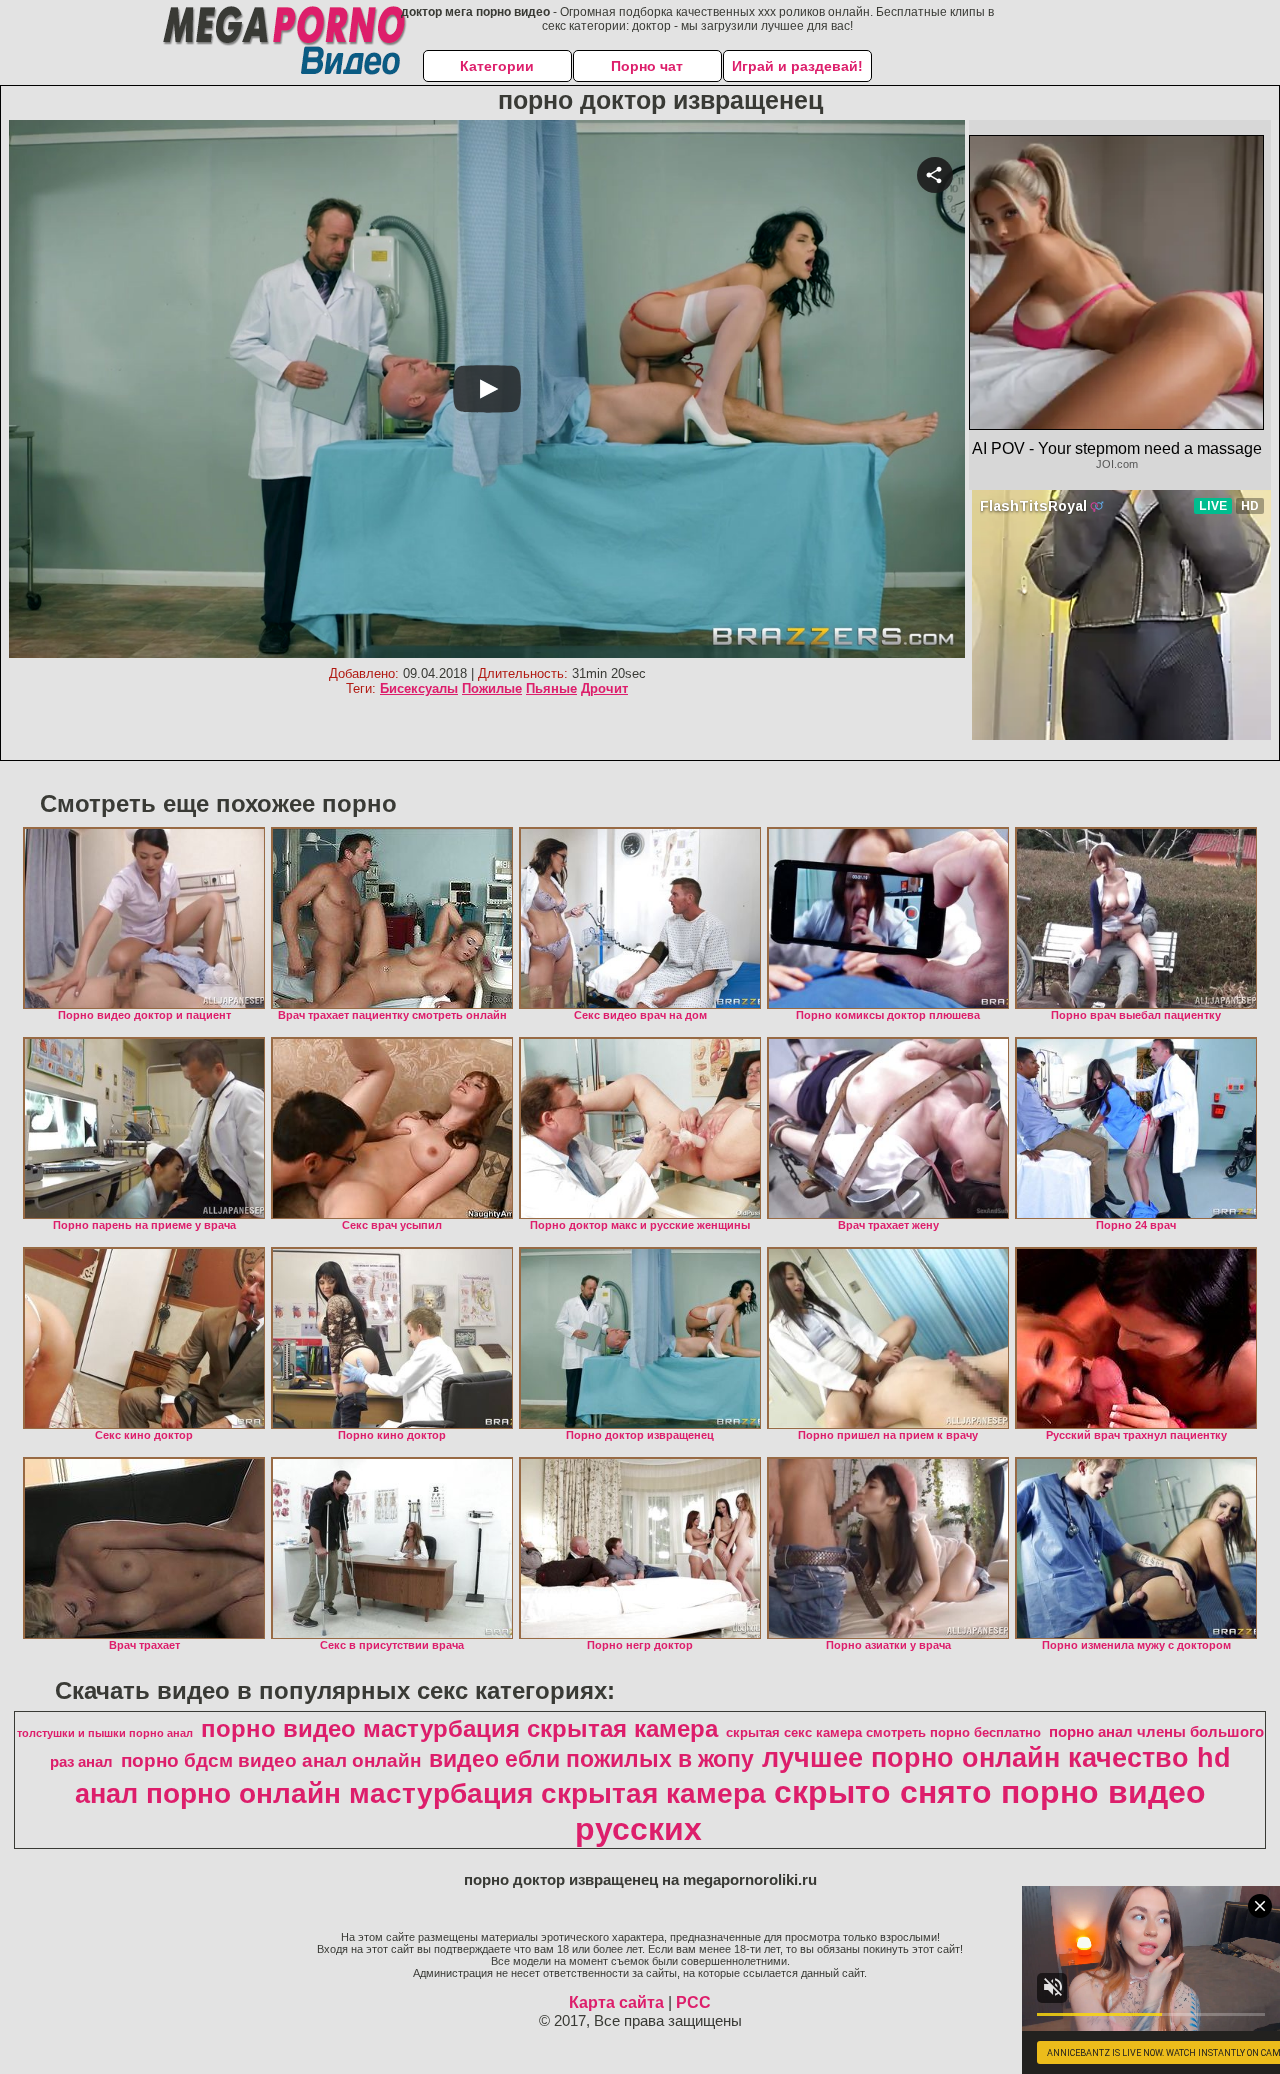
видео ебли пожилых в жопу (591, 1759)
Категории (497, 66)
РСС (693, 2002)
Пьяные (551, 688)
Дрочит (604, 688)
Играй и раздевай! (797, 66)
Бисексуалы (419, 688)
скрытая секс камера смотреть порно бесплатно (883, 1732)
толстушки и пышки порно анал (105, 1733)
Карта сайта (616, 2002)
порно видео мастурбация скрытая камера (459, 1728)
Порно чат (647, 66)
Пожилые (492, 688)
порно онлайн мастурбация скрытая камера (456, 1793)
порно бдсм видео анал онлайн (271, 1760)
